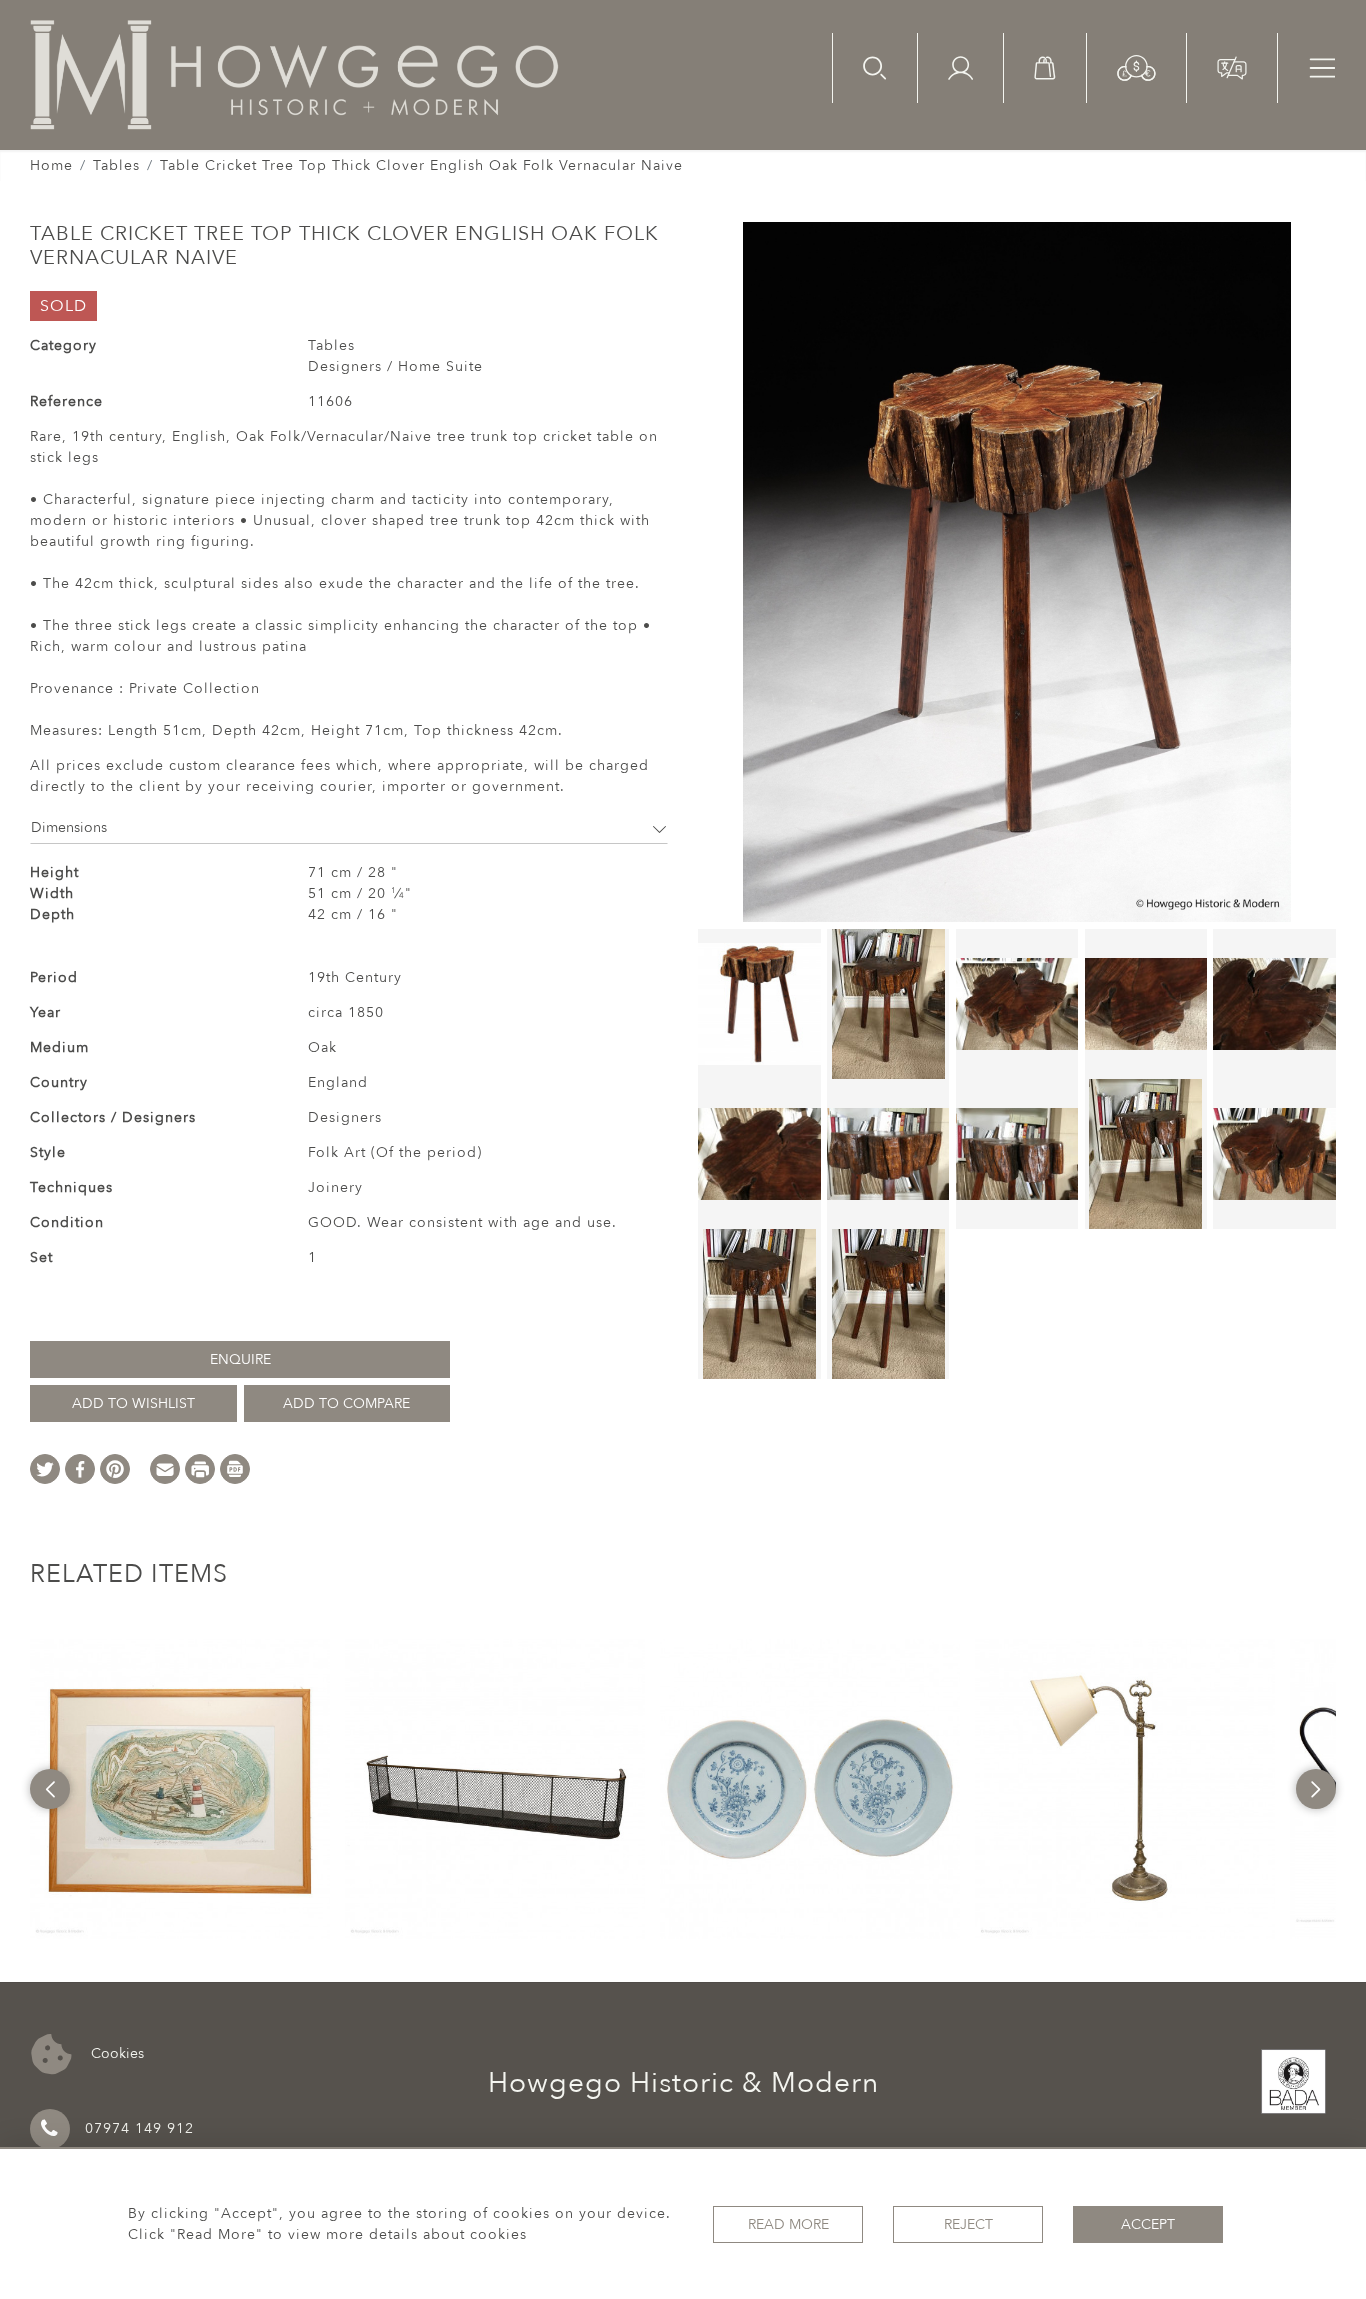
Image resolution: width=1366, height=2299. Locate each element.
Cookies (115, 2052)
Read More (788, 2224)
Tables (116, 165)
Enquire (240, 1359)
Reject (968, 2224)
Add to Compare (346, 1403)
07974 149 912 (139, 2128)
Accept (1148, 2224)
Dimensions (69, 827)
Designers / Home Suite (395, 366)
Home (51, 165)
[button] (1136, 66)
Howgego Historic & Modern (683, 2083)
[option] (180, 1789)
